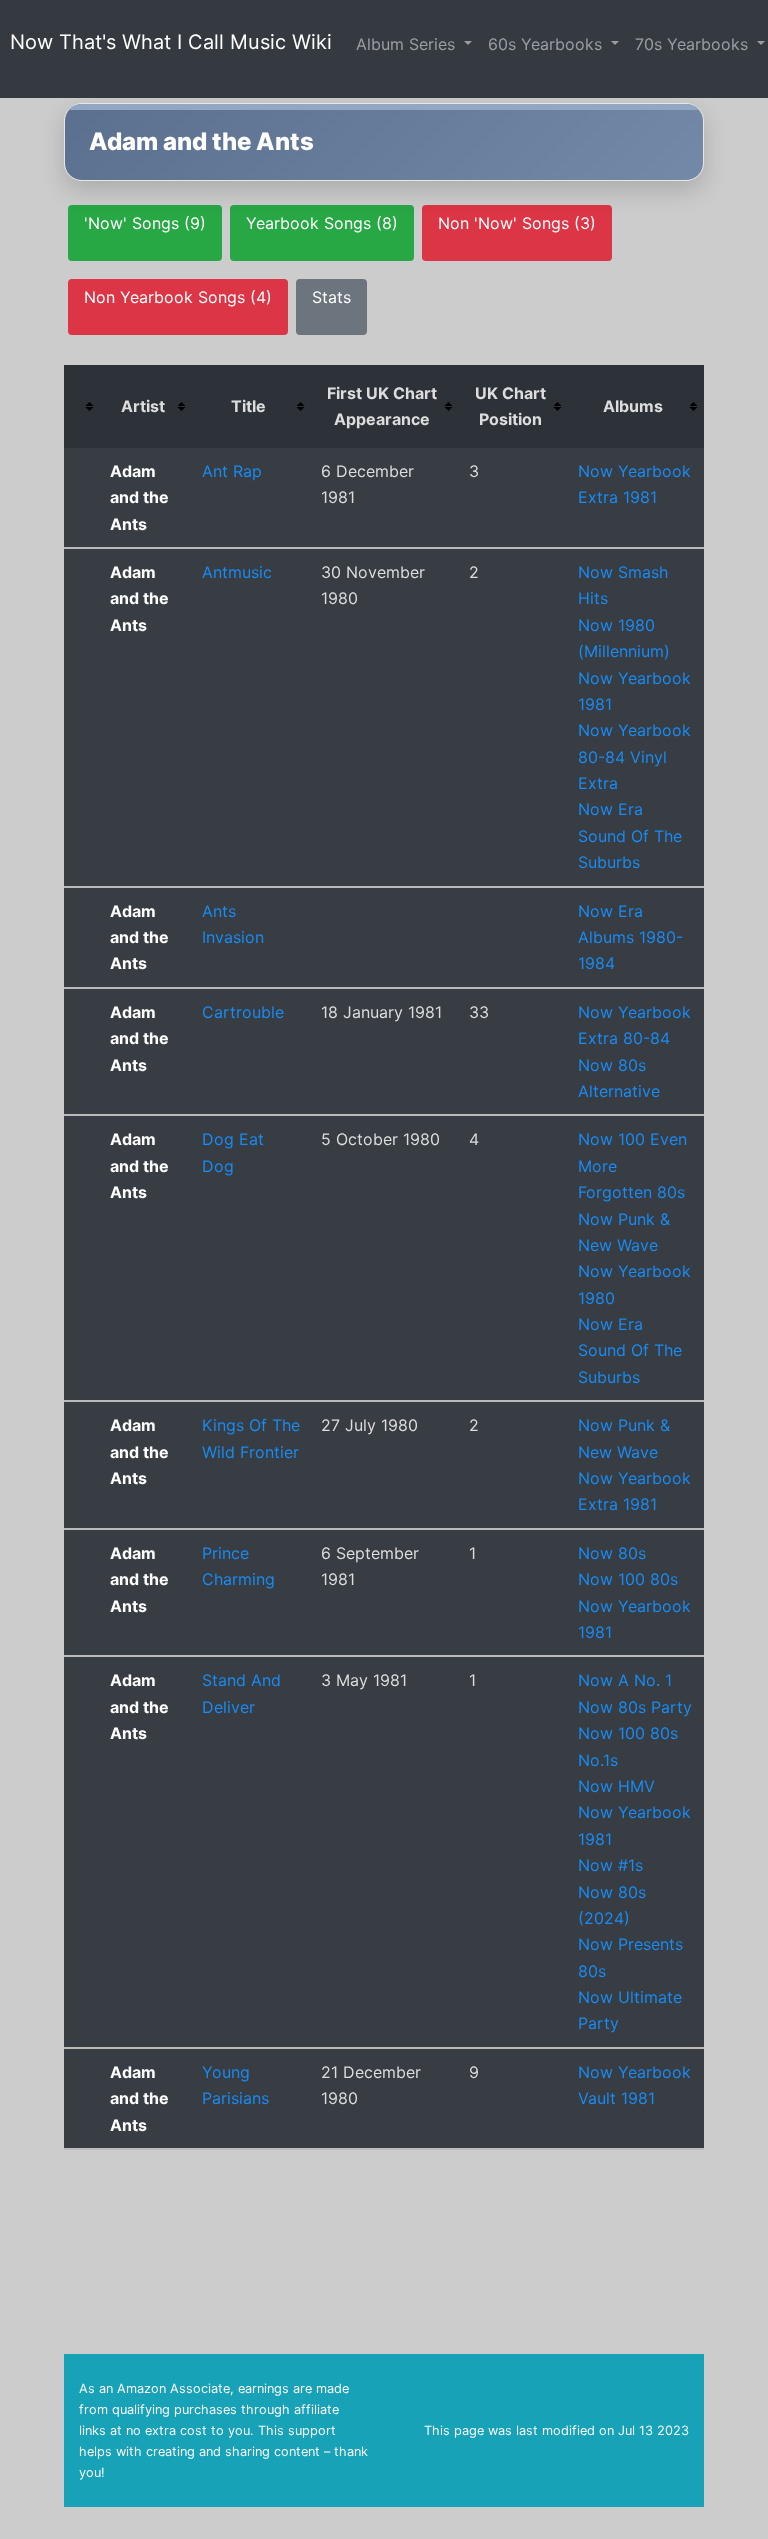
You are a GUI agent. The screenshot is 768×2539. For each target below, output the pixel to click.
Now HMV (616, 1786)
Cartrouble (243, 1012)
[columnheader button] (82, 406)
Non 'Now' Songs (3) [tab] (517, 223)
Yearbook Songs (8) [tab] (322, 223)
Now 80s (612, 1553)
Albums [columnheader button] (633, 406)
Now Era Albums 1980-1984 (630, 937)
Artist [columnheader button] (143, 406)
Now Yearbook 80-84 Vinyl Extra (634, 756)
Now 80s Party (635, 1707)
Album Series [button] (408, 44)
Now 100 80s (628, 1579)
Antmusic (237, 572)
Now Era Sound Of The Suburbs (630, 835)
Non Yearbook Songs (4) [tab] (178, 297)
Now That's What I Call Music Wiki (171, 42)
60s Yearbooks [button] (547, 44)
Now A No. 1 (625, 1680)
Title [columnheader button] (248, 406)
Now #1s (610, 1865)
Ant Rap (232, 471)
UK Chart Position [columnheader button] (510, 406)
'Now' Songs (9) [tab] (145, 223)
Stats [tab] (331, 297)
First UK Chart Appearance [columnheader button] (382, 406)
